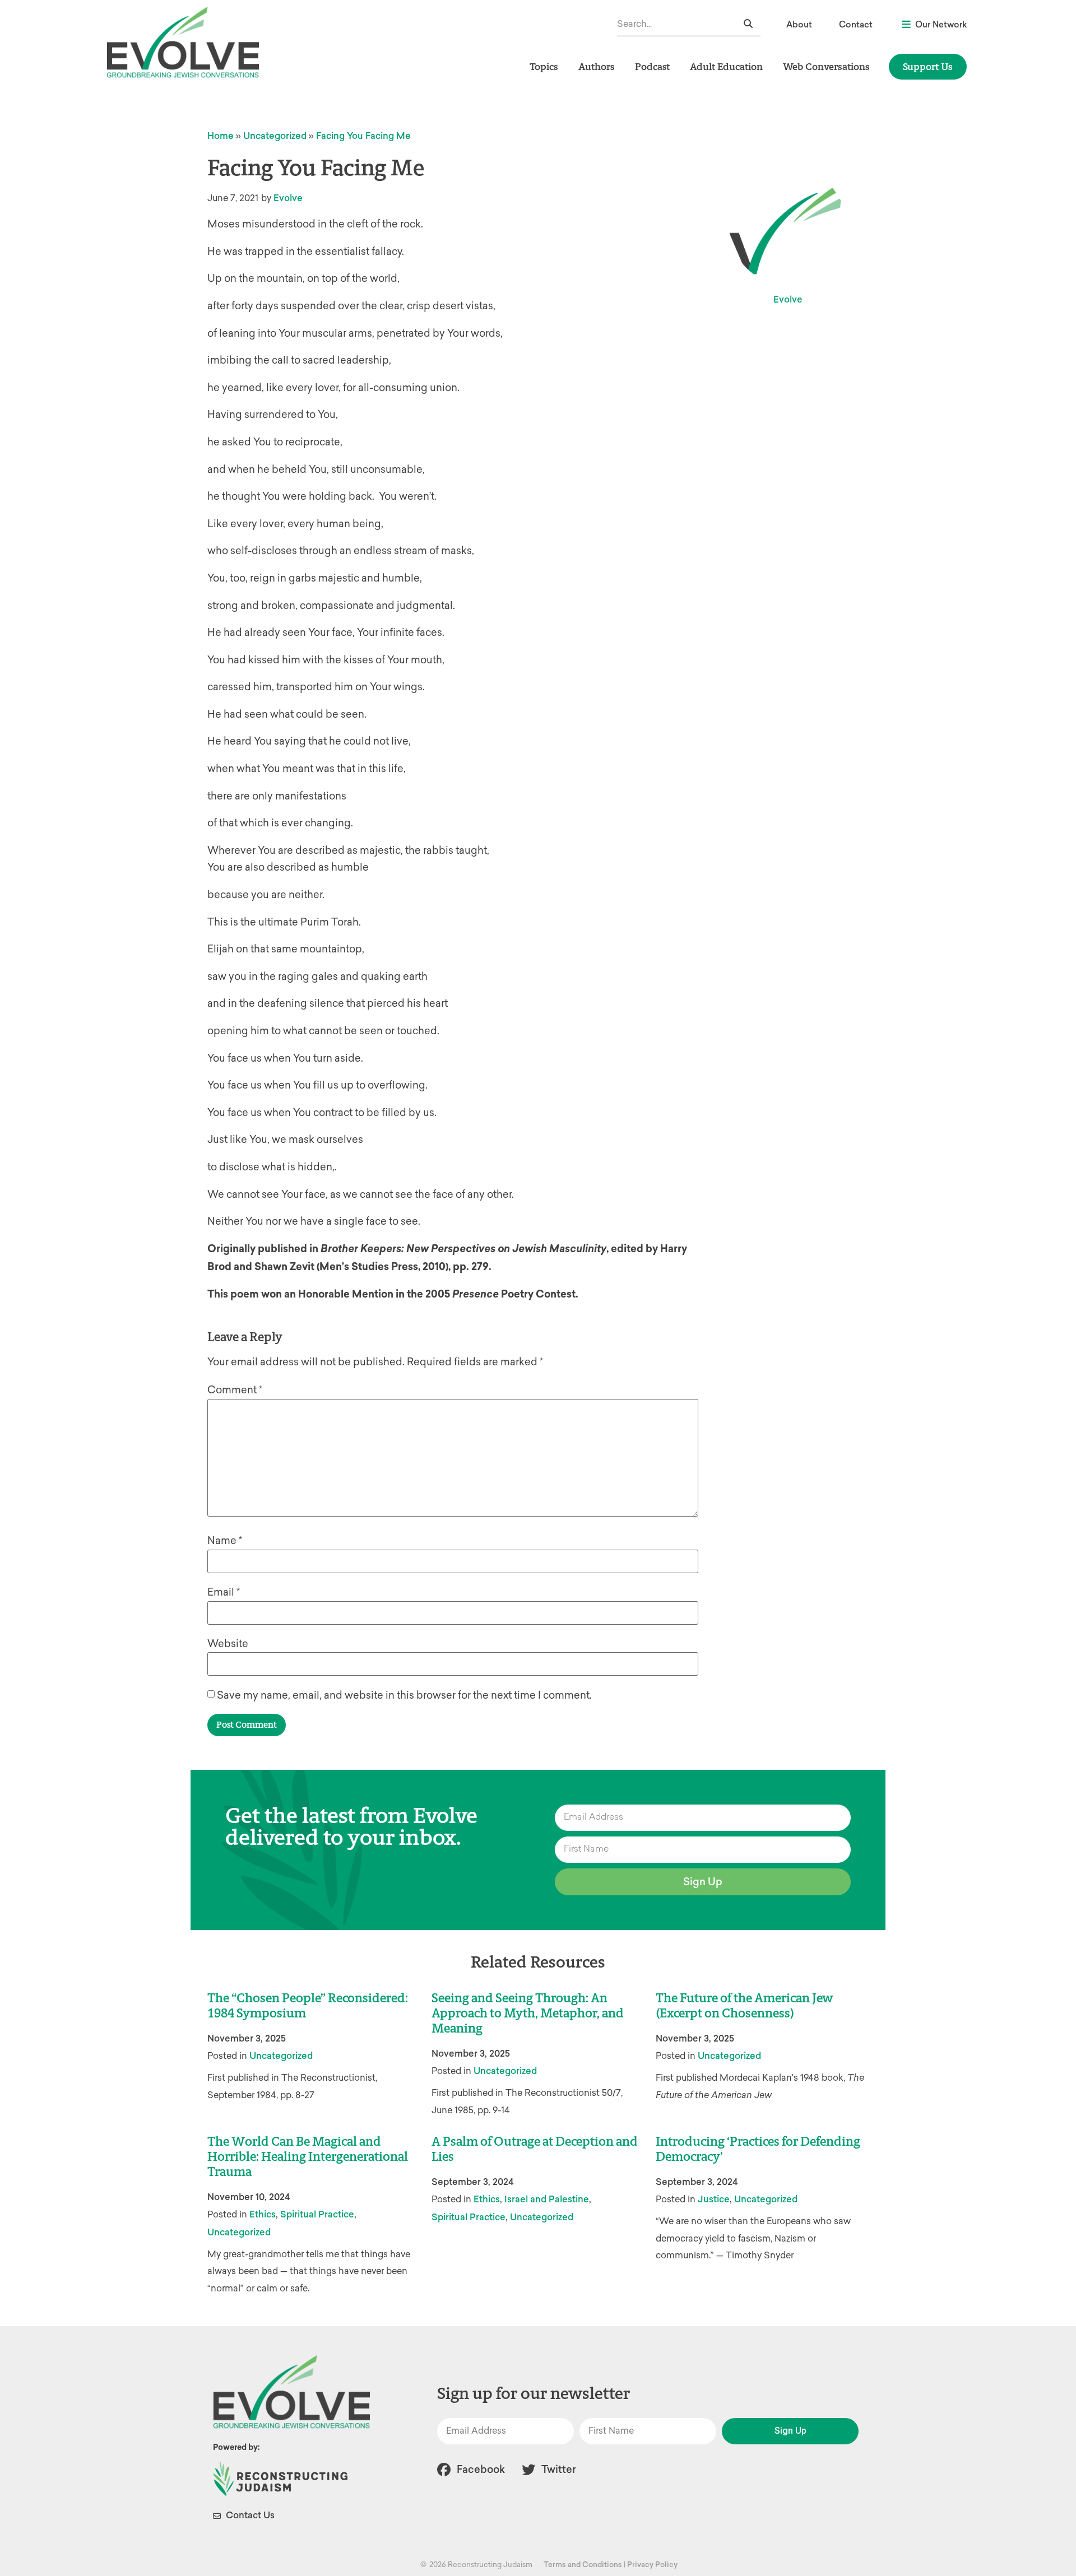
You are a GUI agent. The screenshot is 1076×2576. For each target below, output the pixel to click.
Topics (544, 66)
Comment (235, 1390)
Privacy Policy (652, 2565)
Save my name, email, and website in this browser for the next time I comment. (404, 1695)
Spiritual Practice (317, 2214)
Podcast (652, 66)
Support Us (928, 66)
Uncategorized (275, 136)
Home (221, 136)
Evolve (288, 198)
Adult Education (726, 66)
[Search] (748, 24)
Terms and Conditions (583, 2565)
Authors (597, 66)
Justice (714, 2199)
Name (225, 1541)
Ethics (263, 2214)
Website (228, 1644)
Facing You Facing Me (363, 136)
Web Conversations (826, 66)
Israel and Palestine (547, 2199)
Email (224, 1592)
